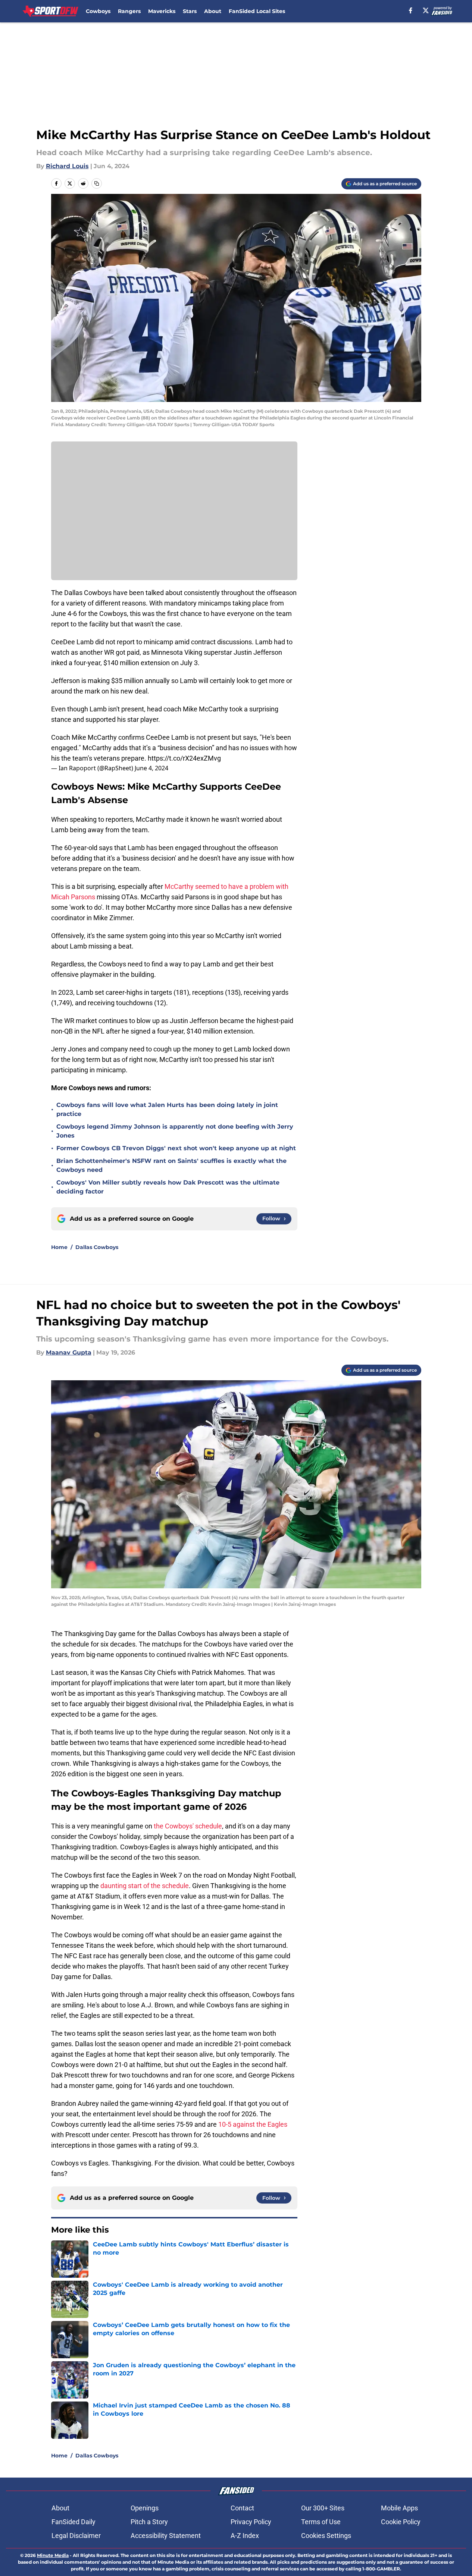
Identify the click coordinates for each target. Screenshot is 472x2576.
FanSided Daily (74, 2522)
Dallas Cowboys (97, 1247)
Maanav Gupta (69, 1353)
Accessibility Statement (166, 2536)
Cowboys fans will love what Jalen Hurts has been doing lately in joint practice (167, 1109)
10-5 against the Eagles (253, 2124)
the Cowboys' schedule (188, 1826)
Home (59, 1247)
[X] (426, 10)
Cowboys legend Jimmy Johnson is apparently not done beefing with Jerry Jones (175, 1131)
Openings (145, 2508)
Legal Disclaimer (76, 2536)
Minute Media (53, 2555)
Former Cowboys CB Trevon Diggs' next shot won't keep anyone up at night (176, 1148)
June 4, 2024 (151, 768)
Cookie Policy (401, 2522)
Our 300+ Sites (323, 2508)
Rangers (129, 11)
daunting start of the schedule (145, 1886)
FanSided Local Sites (257, 11)
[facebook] (411, 10)
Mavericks (162, 11)
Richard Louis (67, 166)
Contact (242, 2508)
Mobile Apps (399, 2508)
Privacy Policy (251, 2522)
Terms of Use (321, 2522)
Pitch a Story (149, 2522)
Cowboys (98, 11)
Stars (190, 11)
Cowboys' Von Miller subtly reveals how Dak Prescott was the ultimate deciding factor (168, 1187)
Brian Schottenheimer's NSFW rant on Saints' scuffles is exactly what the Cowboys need (171, 1165)
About (213, 11)
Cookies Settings (326, 2536)
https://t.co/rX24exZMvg (184, 758)
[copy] (97, 183)
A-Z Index (245, 2536)
